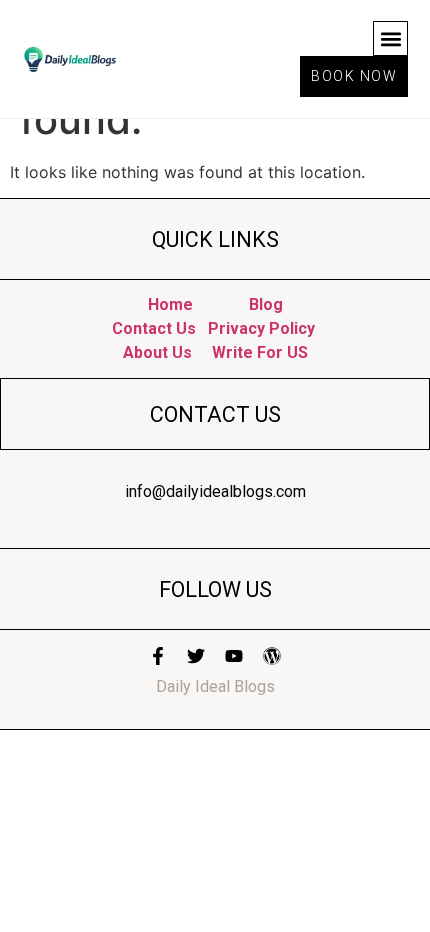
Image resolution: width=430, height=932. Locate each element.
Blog (266, 304)
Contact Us (154, 328)
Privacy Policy (261, 328)
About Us (157, 352)
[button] (390, 38)
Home (172, 304)
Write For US (260, 352)
